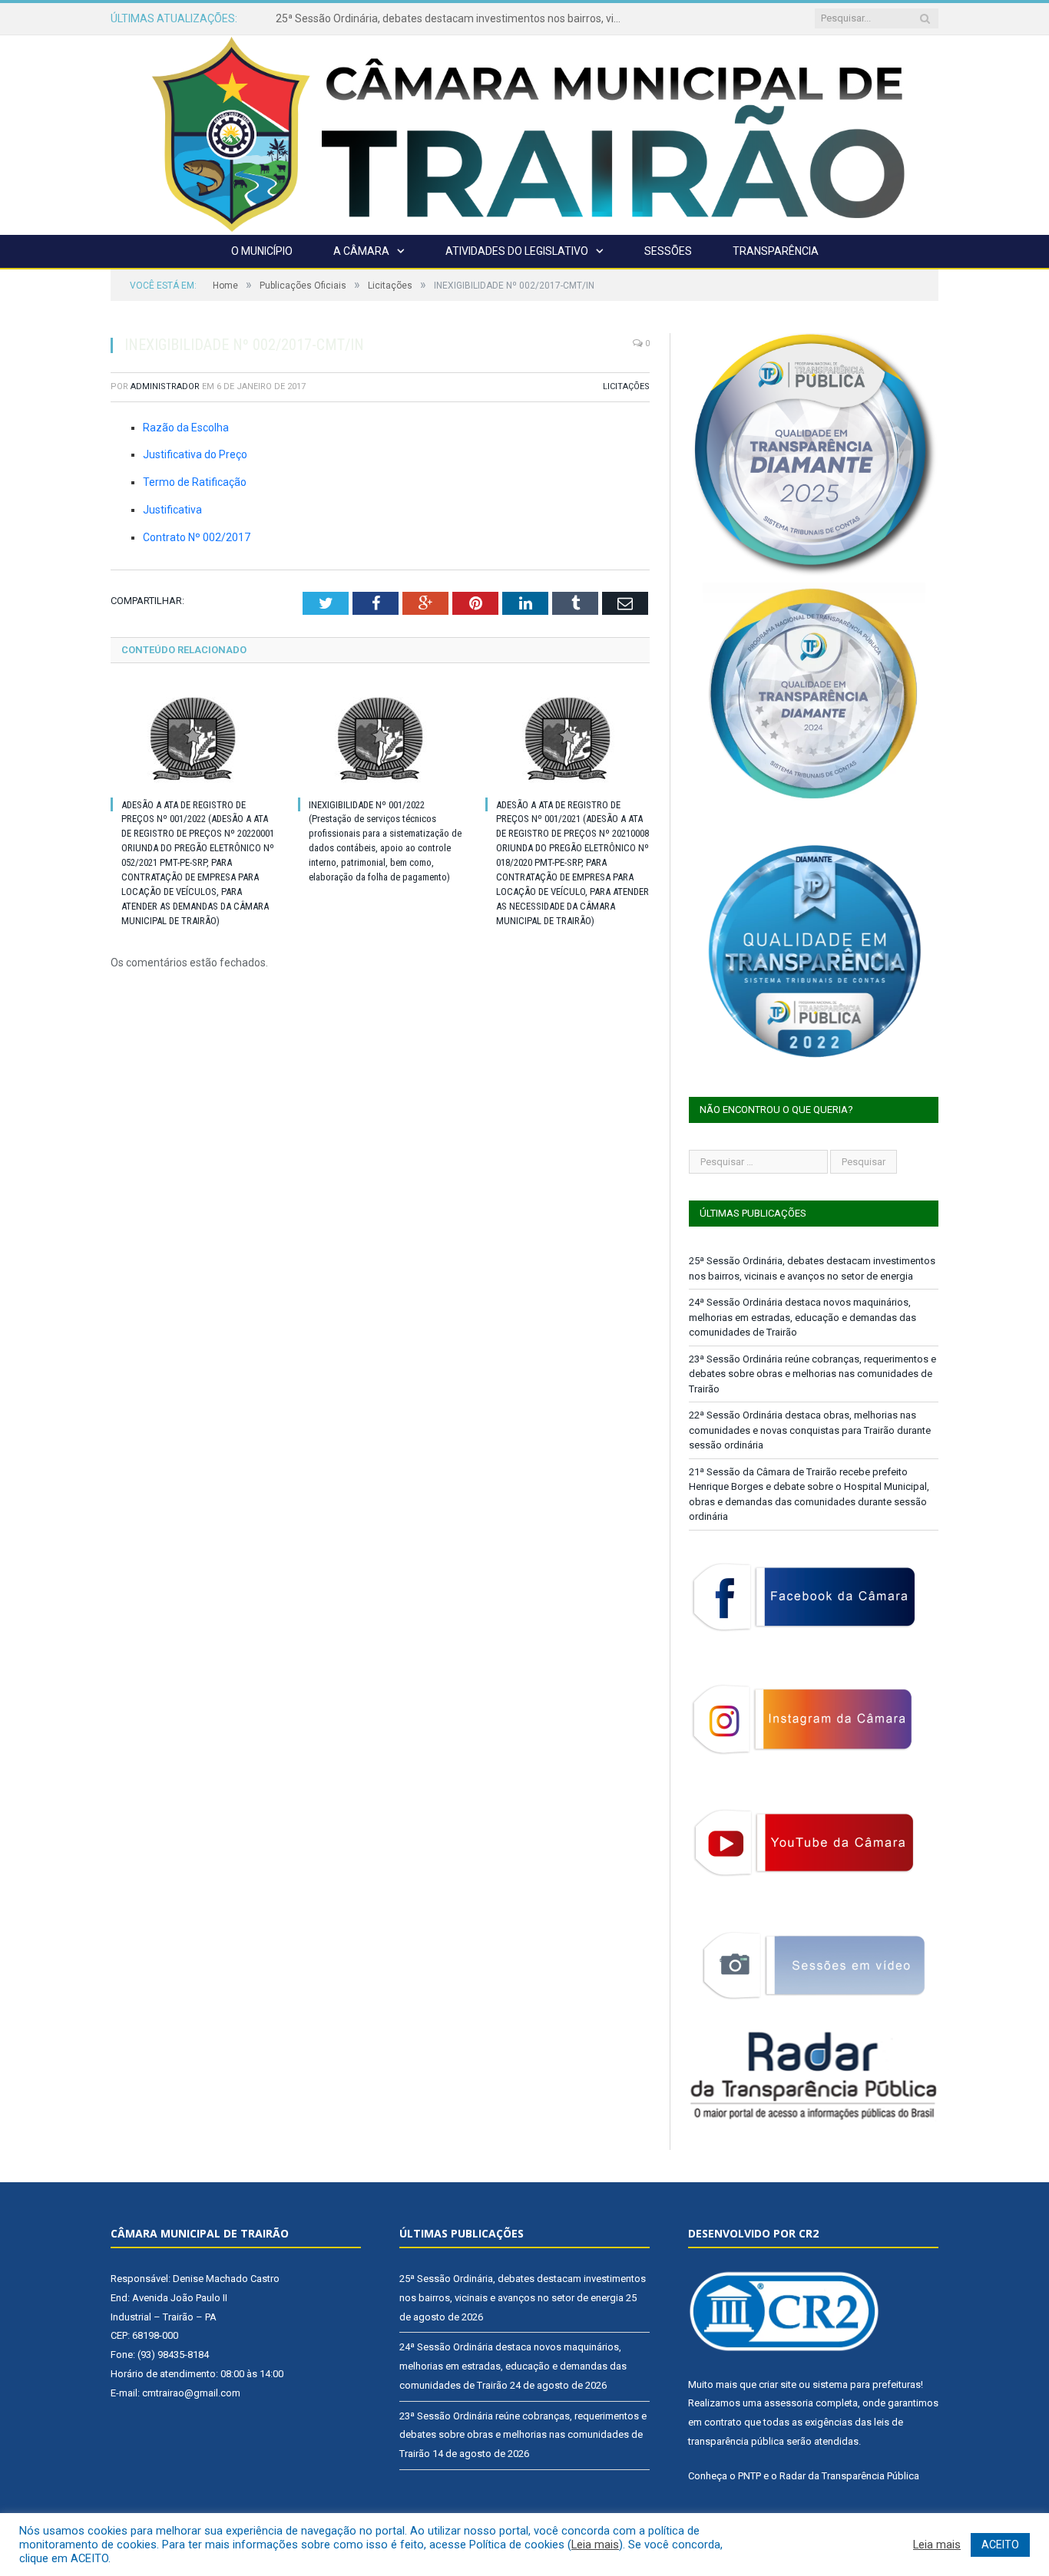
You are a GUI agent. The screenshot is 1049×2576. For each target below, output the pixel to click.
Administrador (165, 386)
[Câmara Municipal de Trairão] (524, 133)
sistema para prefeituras (867, 2384)
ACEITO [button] (1000, 2545)
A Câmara (361, 251)
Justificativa (172, 510)
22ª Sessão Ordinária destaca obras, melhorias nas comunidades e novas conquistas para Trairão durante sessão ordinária (810, 1430)
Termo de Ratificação (195, 482)
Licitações (626, 386)
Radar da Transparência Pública (849, 2476)
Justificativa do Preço (195, 454)
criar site (778, 2384)
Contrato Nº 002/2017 (197, 537)
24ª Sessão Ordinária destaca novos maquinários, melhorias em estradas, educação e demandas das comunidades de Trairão (452, 18)
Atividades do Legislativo (517, 251)
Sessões (668, 251)
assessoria (789, 2403)
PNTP (750, 2476)
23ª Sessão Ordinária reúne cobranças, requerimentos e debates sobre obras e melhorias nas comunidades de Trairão (812, 1374)
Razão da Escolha (186, 428)
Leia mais (595, 2545)
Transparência (776, 251)
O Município (262, 251)
